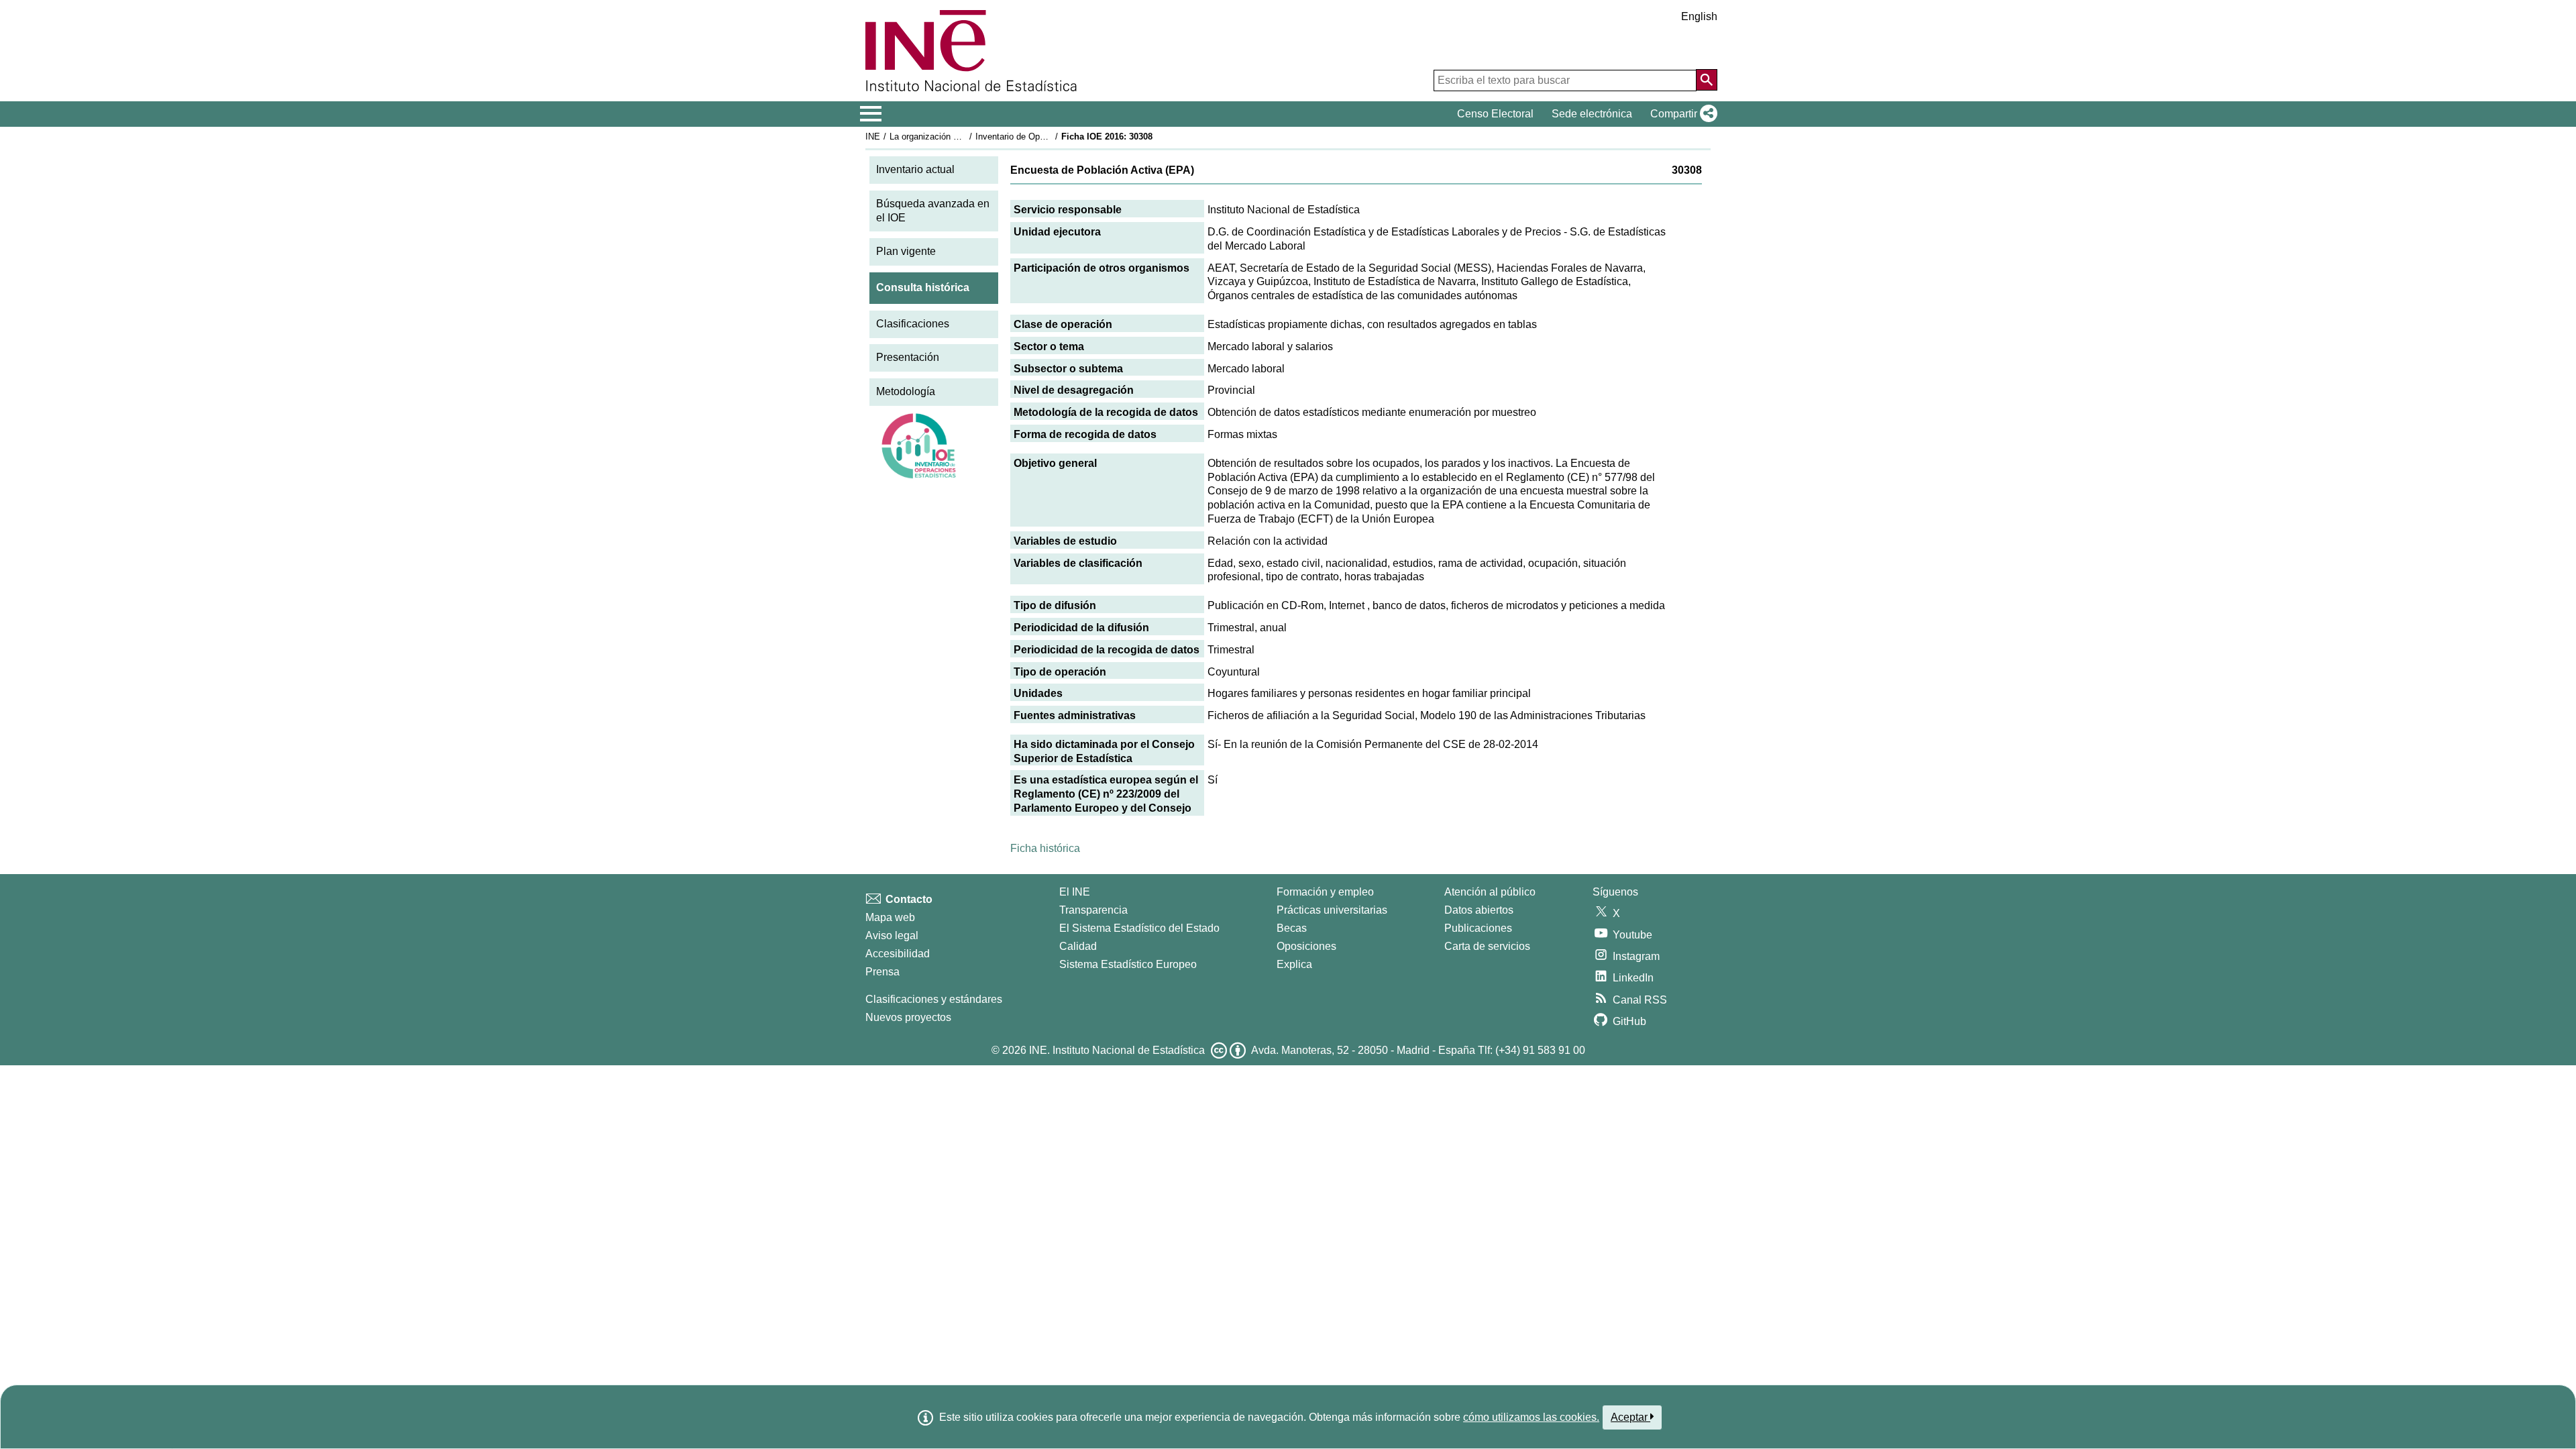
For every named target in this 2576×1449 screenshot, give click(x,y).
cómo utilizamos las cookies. (1531, 1417)
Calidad (1078, 946)
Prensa (882, 972)
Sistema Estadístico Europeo (1128, 964)
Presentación (908, 357)
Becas (1292, 928)
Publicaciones (1478, 928)
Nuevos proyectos (908, 1017)
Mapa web (890, 917)
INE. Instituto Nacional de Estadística (1117, 1050)
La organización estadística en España (965, 137)
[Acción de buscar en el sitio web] (1707, 80)
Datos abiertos (1479, 910)
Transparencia (1093, 910)
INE (873, 137)
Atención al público (1490, 892)
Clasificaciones (913, 324)
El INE (1075, 892)
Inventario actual (915, 169)
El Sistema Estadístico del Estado (1139, 928)
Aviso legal (892, 935)
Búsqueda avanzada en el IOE (933, 211)
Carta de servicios (1487, 946)
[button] (1681, 114)
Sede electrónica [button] (1592, 114)
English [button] (1699, 16)
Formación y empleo (1325, 892)
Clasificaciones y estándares (934, 999)
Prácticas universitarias (1332, 910)
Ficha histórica (1045, 848)
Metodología (906, 391)
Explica (1294, 964)
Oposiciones (1306, 946)
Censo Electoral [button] (1495, 114)
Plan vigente (906, 251)
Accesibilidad (898, 954)
